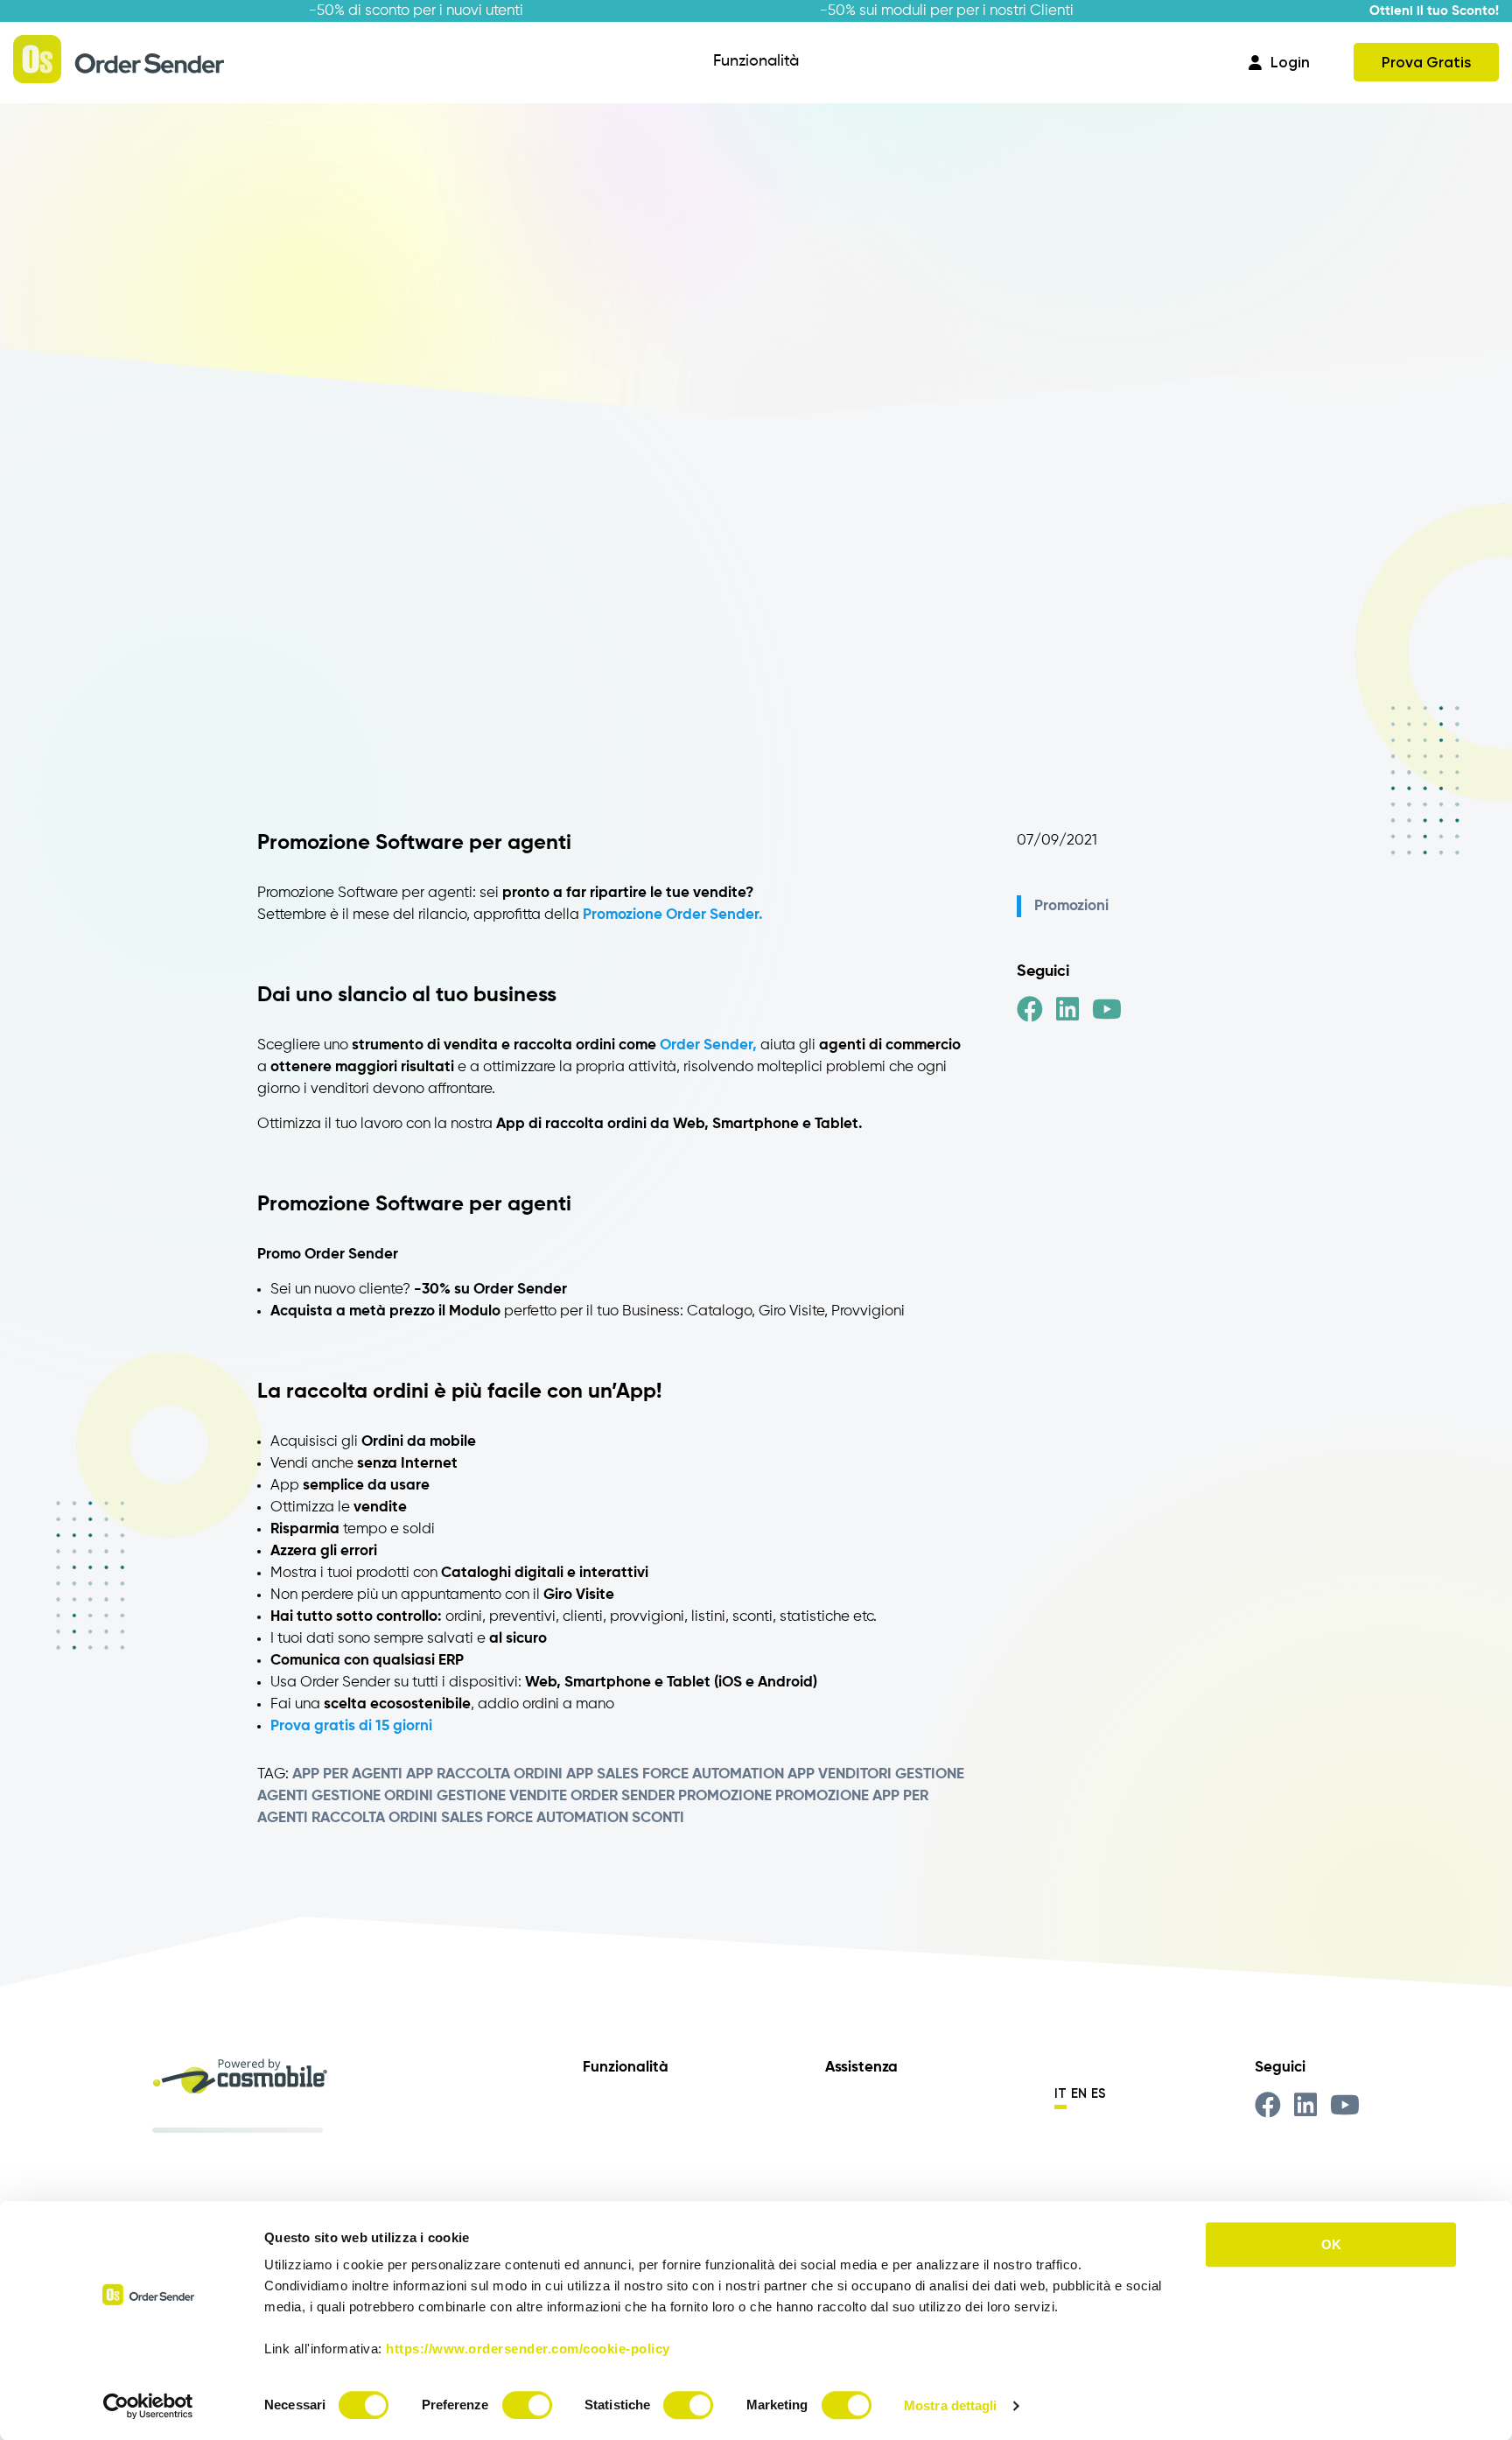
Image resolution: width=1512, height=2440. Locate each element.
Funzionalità (756, 61)
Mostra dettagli (951, 2405)
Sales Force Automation (535, 1818)
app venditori (840, 1774)
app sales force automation (675, 1774)
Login (1290, 62)
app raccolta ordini (484, 1774)
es (1099, 2093)
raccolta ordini (374, 1818)
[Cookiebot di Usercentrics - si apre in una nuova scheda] (148, 2406)
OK (1331, 2244)
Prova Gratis (1426, 62)
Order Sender (623, 1796)
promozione (725, 1796)
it (1060, 2093)
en (1079, 2093)
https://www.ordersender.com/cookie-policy (528, 2349)
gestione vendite (502, 1796)
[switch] (527, 2405)
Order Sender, (708, 1045)
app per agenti (347, 1774)
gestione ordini (372, 1796)
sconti (658, 1818)
